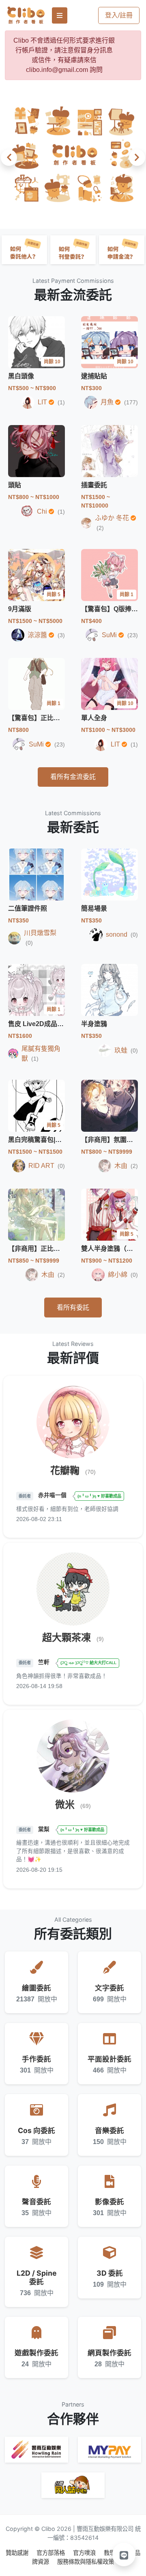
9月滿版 (20, 609)
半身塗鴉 (94, 1024)
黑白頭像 (21, 376)
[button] (11, 158)
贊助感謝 (18, 2553)
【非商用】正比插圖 (37, 1249)
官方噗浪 (85, 2553)
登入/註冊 (119, 15)
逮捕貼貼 (94, 376)
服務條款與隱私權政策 (86, 2562)
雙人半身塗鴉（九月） (114, 1249)
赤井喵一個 (53, 1496)
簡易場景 (94, 908)
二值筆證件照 (28, 908)
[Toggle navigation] (60, 15)
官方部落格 (52, 2553)
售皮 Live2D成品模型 (39, 1024)
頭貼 (15, 485)
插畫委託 (94, 485)
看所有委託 (73, 1308)
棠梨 (45, 1829)
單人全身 (94, 718)
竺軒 (45, 1662)
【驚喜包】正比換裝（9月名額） (55, 718)
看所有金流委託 (73, 777)
